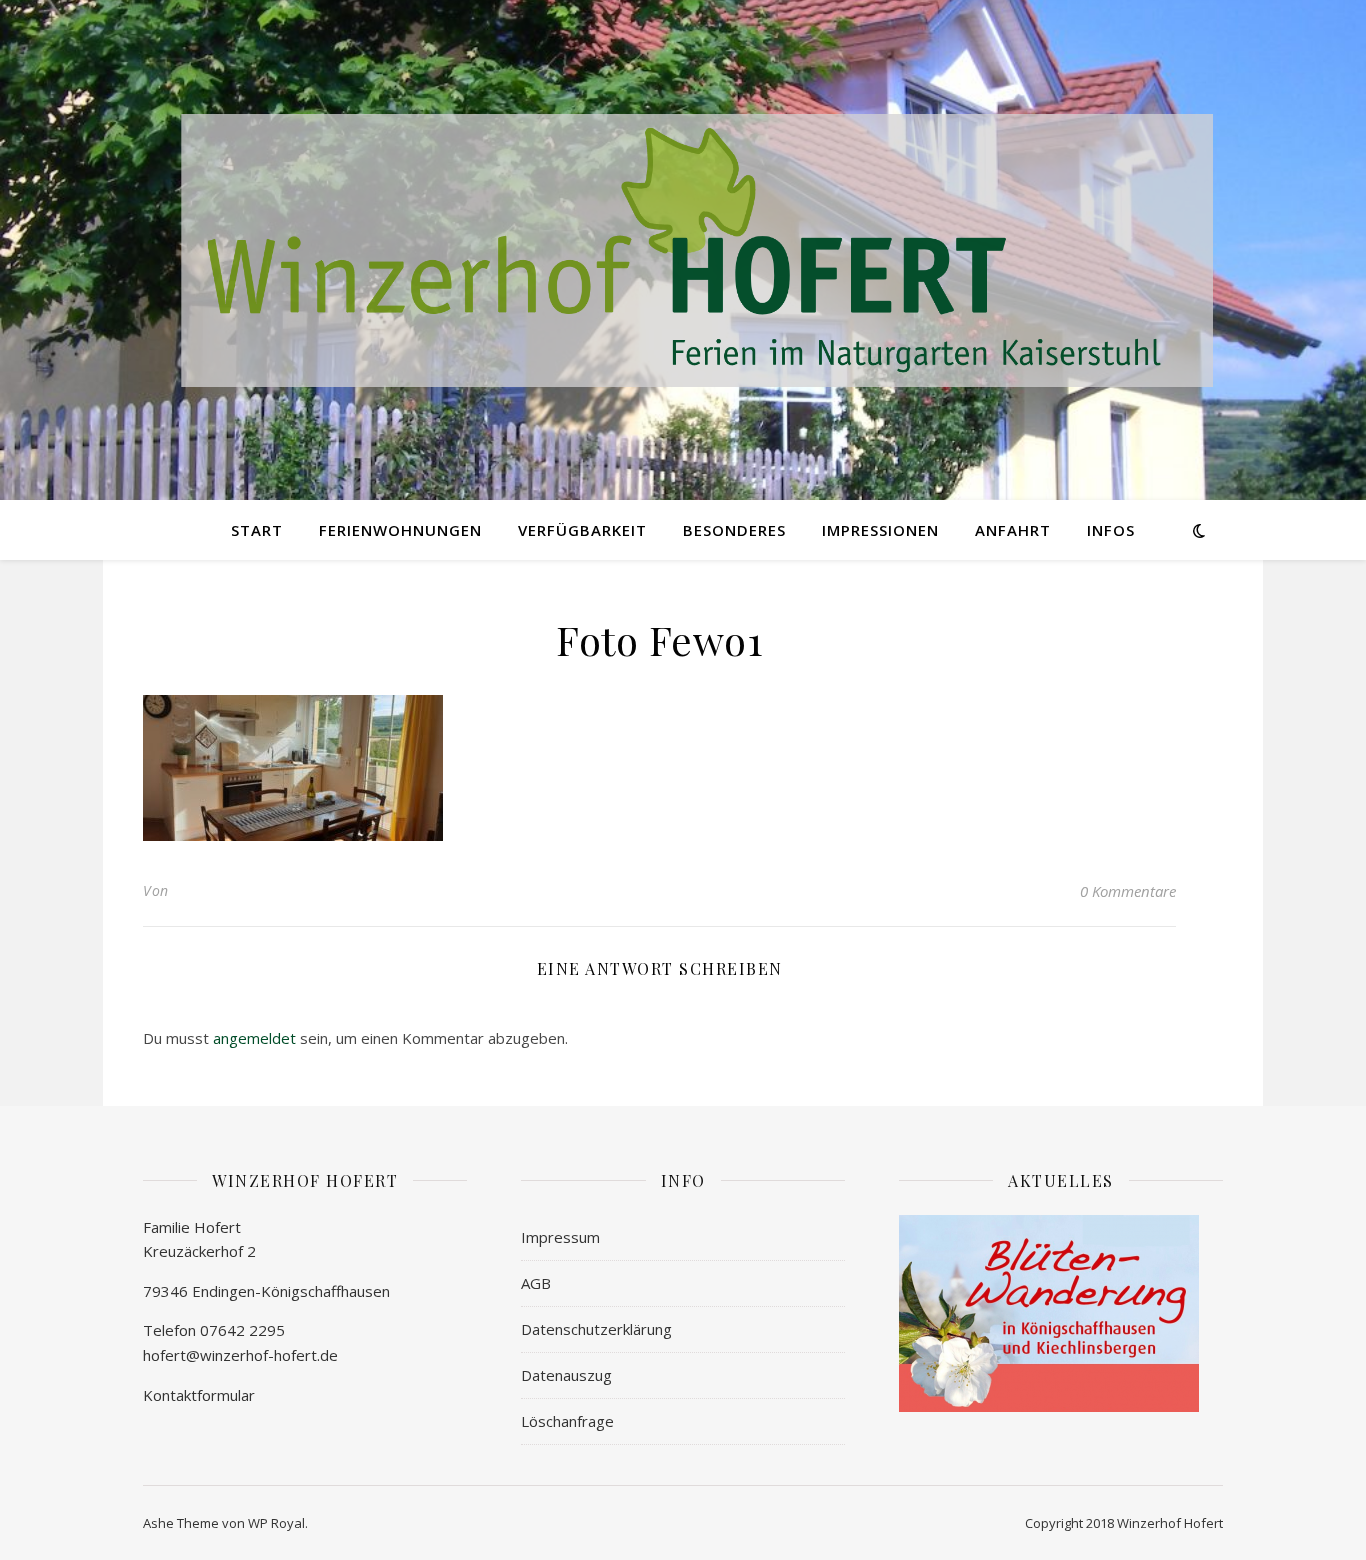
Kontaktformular (199, 1395)
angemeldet (254, 1038)
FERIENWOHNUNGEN (400, 530)
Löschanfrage (567, 1421)
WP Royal (276, 1523)
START (257, 530)
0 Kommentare (1128, 891)
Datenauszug (566, 1375)
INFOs (1111, 530)
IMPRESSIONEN (880, 530)
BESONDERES (734, 530)
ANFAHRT (1013, 530)
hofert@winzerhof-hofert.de (240, 1355)
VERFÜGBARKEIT (582, 530)
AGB (536, 1283)
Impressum (560, 1237)
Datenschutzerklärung (596, 1329)
